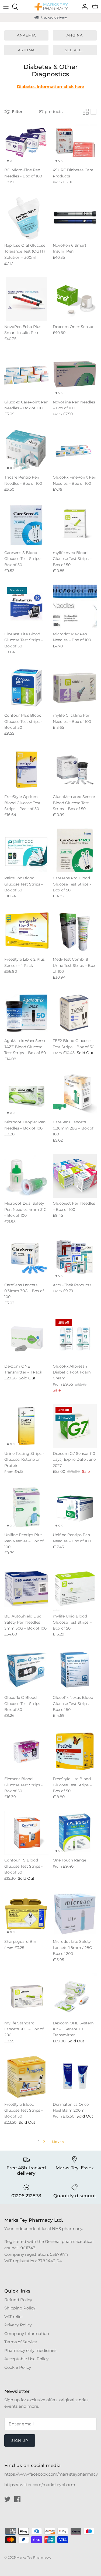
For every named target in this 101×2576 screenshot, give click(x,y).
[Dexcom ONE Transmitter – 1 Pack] (26, 1339)
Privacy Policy (18, 2325)
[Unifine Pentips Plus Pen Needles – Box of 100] (26, 1507)
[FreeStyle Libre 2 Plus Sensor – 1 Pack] (26, 932)
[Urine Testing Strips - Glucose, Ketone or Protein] (26, 1426)
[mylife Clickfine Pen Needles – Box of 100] (75, 688)
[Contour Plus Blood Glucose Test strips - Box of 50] (26, 688)
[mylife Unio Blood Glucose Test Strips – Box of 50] (75, 1589)
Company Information (27, 2333)
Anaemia (26, 35)
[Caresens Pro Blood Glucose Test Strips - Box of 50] (75, 851)
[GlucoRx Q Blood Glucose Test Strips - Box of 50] (26, 1670)
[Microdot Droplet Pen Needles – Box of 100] (26, 1095)
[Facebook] (17, 2499)
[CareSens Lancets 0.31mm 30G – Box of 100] (26, 1257)
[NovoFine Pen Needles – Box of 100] (75, 374)
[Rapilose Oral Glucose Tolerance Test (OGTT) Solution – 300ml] (26, 218)
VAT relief (14, 2317)
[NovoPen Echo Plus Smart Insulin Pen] (26, 299)
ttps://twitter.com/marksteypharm (41, 2485)
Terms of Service (21, 2342)
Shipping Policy (20, 2308)
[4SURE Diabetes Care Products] (75, 143)
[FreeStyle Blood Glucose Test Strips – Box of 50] (26, 2077)
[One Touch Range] (75, 1833)
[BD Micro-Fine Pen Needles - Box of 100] (26, 143)
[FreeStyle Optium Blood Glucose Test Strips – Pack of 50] (26, 769)
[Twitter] (7, 2499)
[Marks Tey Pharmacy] (51, 7)
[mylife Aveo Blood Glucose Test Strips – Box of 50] (75, 525)
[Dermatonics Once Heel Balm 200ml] (75, 2077)
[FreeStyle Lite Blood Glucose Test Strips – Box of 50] (75, 1751)
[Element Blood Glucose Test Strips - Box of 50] (26, 1751)
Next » (58, 2142)
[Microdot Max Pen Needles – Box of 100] (75, 607)
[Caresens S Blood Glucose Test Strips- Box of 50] (26, 525)
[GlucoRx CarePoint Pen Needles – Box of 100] (26, 374)
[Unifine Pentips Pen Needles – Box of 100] (75, 1507)
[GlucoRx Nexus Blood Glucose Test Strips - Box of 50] (75, 1670)
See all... (75, 50)
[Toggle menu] (6, 7)
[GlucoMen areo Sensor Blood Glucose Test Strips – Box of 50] (75, 769)
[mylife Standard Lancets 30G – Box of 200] (26, 1995)
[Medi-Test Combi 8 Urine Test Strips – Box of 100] (75, 932)
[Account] (83, 7)
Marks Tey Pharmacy (33, 2557)
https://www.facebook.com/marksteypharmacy (51, 2474)
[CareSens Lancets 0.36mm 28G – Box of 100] (75, 1095)
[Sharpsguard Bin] (26, 1914)
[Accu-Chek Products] (75, 1257)
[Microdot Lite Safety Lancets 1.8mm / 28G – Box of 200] (75, 1914)
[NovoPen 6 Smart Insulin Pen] (75, 218)
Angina (75, 35)
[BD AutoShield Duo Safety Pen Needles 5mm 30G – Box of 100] (26, 1589)
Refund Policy (18, 2300)
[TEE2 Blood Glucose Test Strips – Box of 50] (75, 1013)
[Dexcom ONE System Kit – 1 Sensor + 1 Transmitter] (75, 1995)
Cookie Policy (18, 2367)
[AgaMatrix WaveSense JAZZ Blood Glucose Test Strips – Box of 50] (26, 1013)
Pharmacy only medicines (30, 2350)
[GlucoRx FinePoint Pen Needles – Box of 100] (75, 450)
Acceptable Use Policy (26, 2359)
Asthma (26, 50)
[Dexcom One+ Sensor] (75, 299)
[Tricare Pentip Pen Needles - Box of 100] (26, 450)
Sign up (20, 2440)
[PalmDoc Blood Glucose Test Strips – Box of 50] (26, 851)
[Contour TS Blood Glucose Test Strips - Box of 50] (26, 1833)
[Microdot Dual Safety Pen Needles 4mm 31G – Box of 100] (26, 1176)
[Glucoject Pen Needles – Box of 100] (75, 1176)
